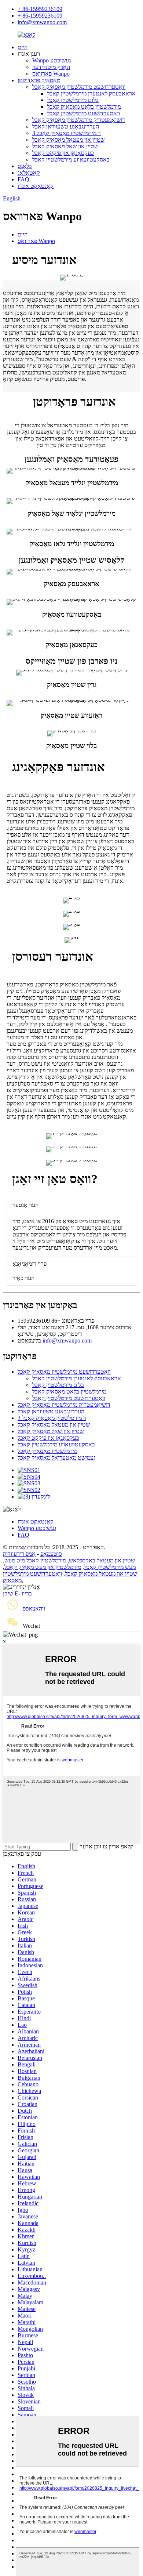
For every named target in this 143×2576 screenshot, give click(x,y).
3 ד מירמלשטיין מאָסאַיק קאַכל (67, 133)
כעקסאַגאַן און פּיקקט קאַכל (63, 153)
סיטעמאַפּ (51, 1554)
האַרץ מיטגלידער (51, 67)
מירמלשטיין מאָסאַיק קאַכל (47, 1451)
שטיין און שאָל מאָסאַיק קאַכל (65, 146)
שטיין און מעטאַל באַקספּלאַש (102, 1560)
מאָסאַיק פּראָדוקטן (39, 80)
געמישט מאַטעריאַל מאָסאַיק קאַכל (56, 1458)
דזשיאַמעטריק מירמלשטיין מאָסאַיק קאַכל (79, 120)
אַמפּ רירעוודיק (19, 1554)
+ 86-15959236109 (40, 9)
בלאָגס (25, 166)
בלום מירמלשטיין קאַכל (73, 100)
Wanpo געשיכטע (52, 60)
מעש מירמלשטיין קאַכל (110, 1567)
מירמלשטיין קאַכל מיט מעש (35, 1560)
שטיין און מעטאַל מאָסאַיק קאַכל (68, 140)
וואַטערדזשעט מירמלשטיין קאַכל (83, 113)
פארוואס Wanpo (51, 74)
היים (23, 47)
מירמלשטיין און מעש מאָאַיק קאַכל (43, 1567)
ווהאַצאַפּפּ (34, 1608)
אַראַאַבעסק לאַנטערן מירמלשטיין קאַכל (91, 93)
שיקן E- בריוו (17, 1593)
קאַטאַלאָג (29, 173)
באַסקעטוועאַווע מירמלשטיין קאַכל (71, 160)
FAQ (23, 179)
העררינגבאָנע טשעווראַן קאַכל (66, 126)
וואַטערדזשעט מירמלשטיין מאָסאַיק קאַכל (79, 87)
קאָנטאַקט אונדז (36, 186)
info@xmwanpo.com (42, 22)
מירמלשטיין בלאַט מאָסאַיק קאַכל (84, 107)
